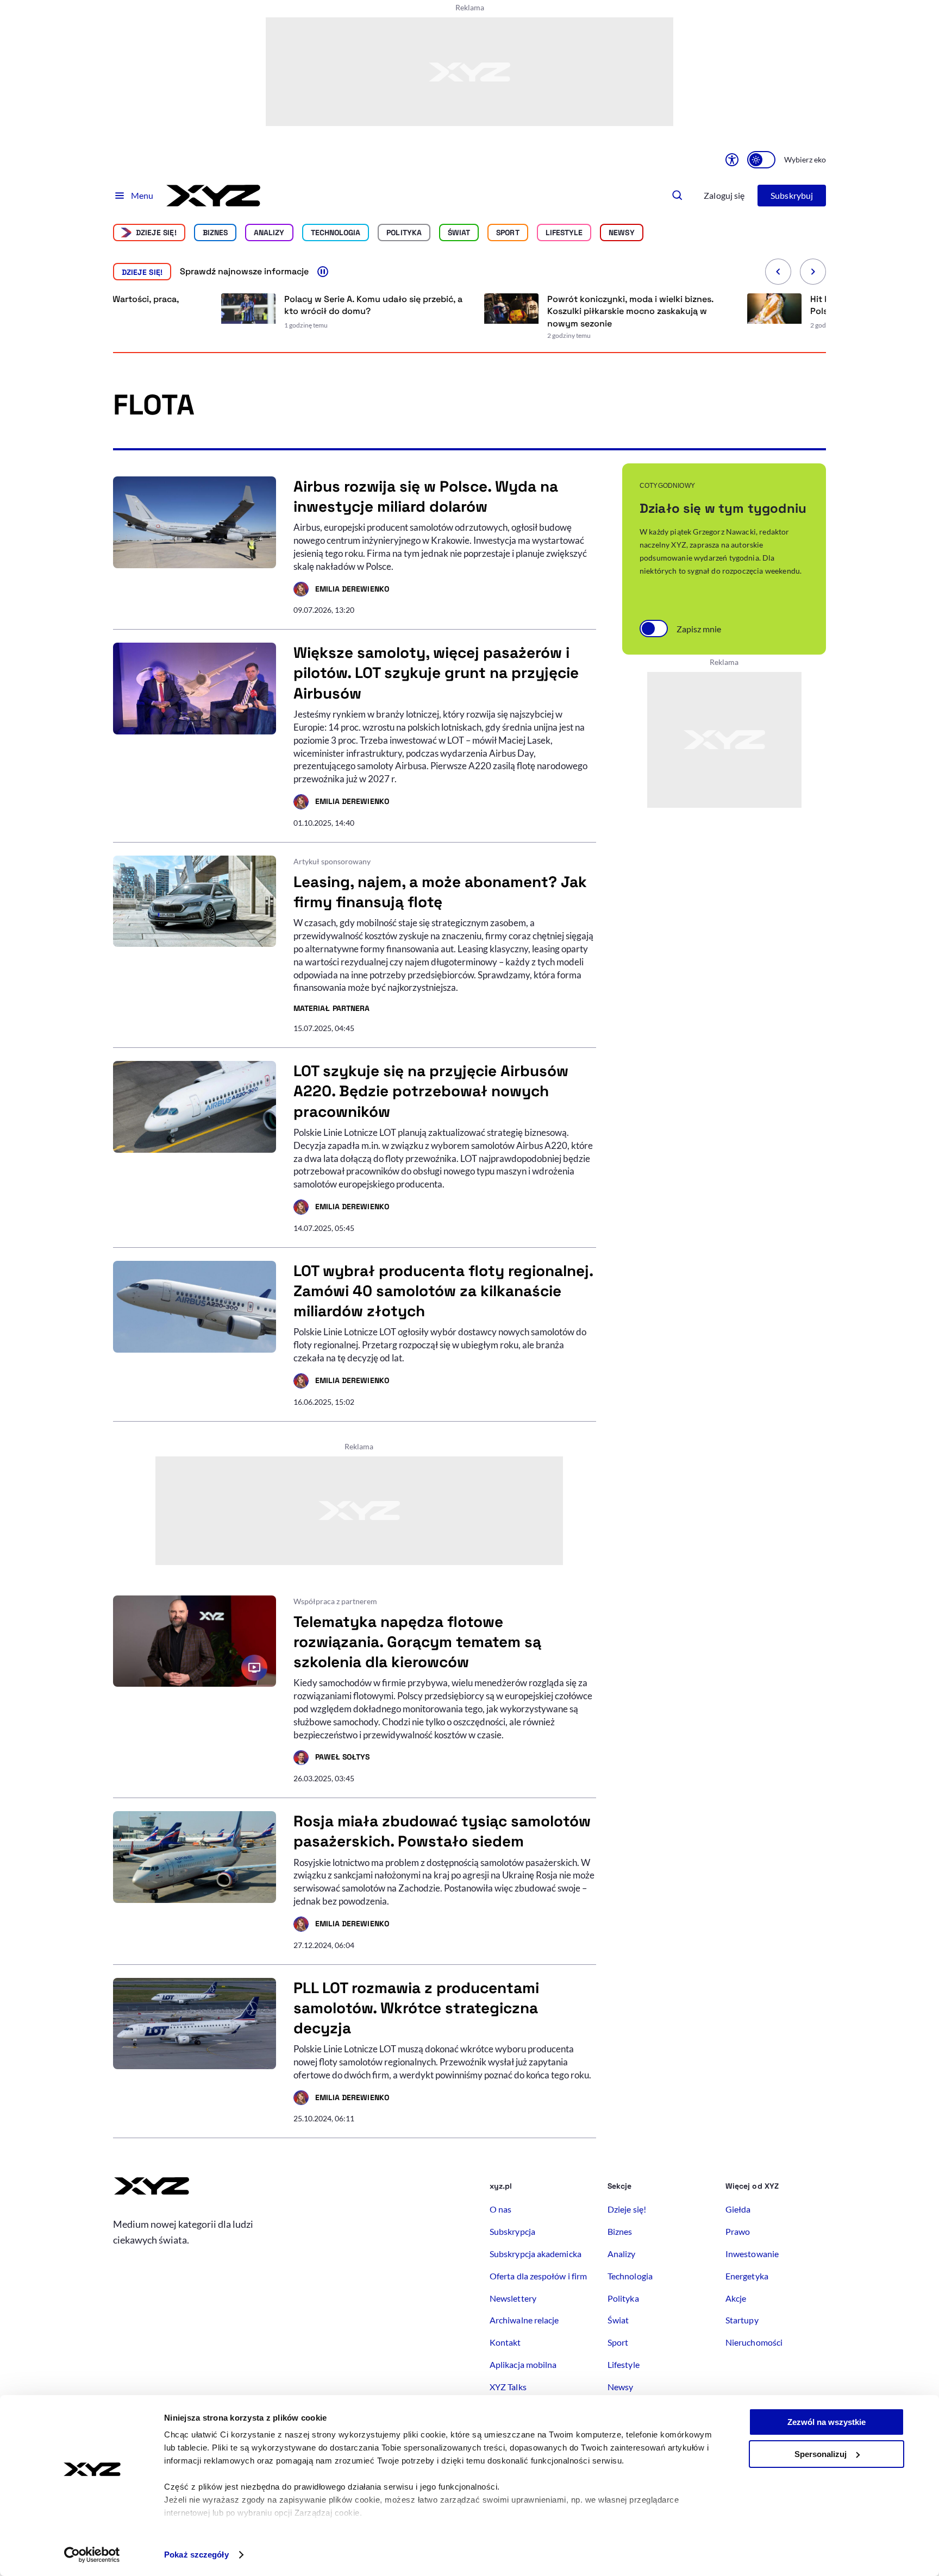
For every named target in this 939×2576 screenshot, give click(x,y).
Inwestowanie (752, 2254)
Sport (508, 233)
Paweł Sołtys (331, 1758)
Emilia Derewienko (341, 590)
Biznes (215, 233)
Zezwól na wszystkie (827, 2422)
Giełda (738, 2209)
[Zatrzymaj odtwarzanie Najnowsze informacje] (323, 272)
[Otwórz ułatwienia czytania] (732, 160)
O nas (500, 2209)
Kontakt (505, 2342)
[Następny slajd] (813, 272)
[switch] (761, 160)
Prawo (738, 2231)
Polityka (404, 233)
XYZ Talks (508, 2387)
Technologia (336, 233)
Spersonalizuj (821, 2454)
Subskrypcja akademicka (536, 2254)
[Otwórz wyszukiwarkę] (678, 196)
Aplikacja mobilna (523, 2364)
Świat (459, 233)
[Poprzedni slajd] (778, 272)
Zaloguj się (724, 195)
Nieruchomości (754, 2342)
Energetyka (747, 2276)
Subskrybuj (792, 195)
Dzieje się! (156, 233)
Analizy (269, 233)
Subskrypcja (512, 2231)
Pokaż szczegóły (196, 2555)
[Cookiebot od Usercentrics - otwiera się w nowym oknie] (92, 2555)
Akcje (736, 2298)
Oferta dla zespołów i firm (538, 2276)
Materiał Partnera (331, 1009)
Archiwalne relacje (524, 2320)
